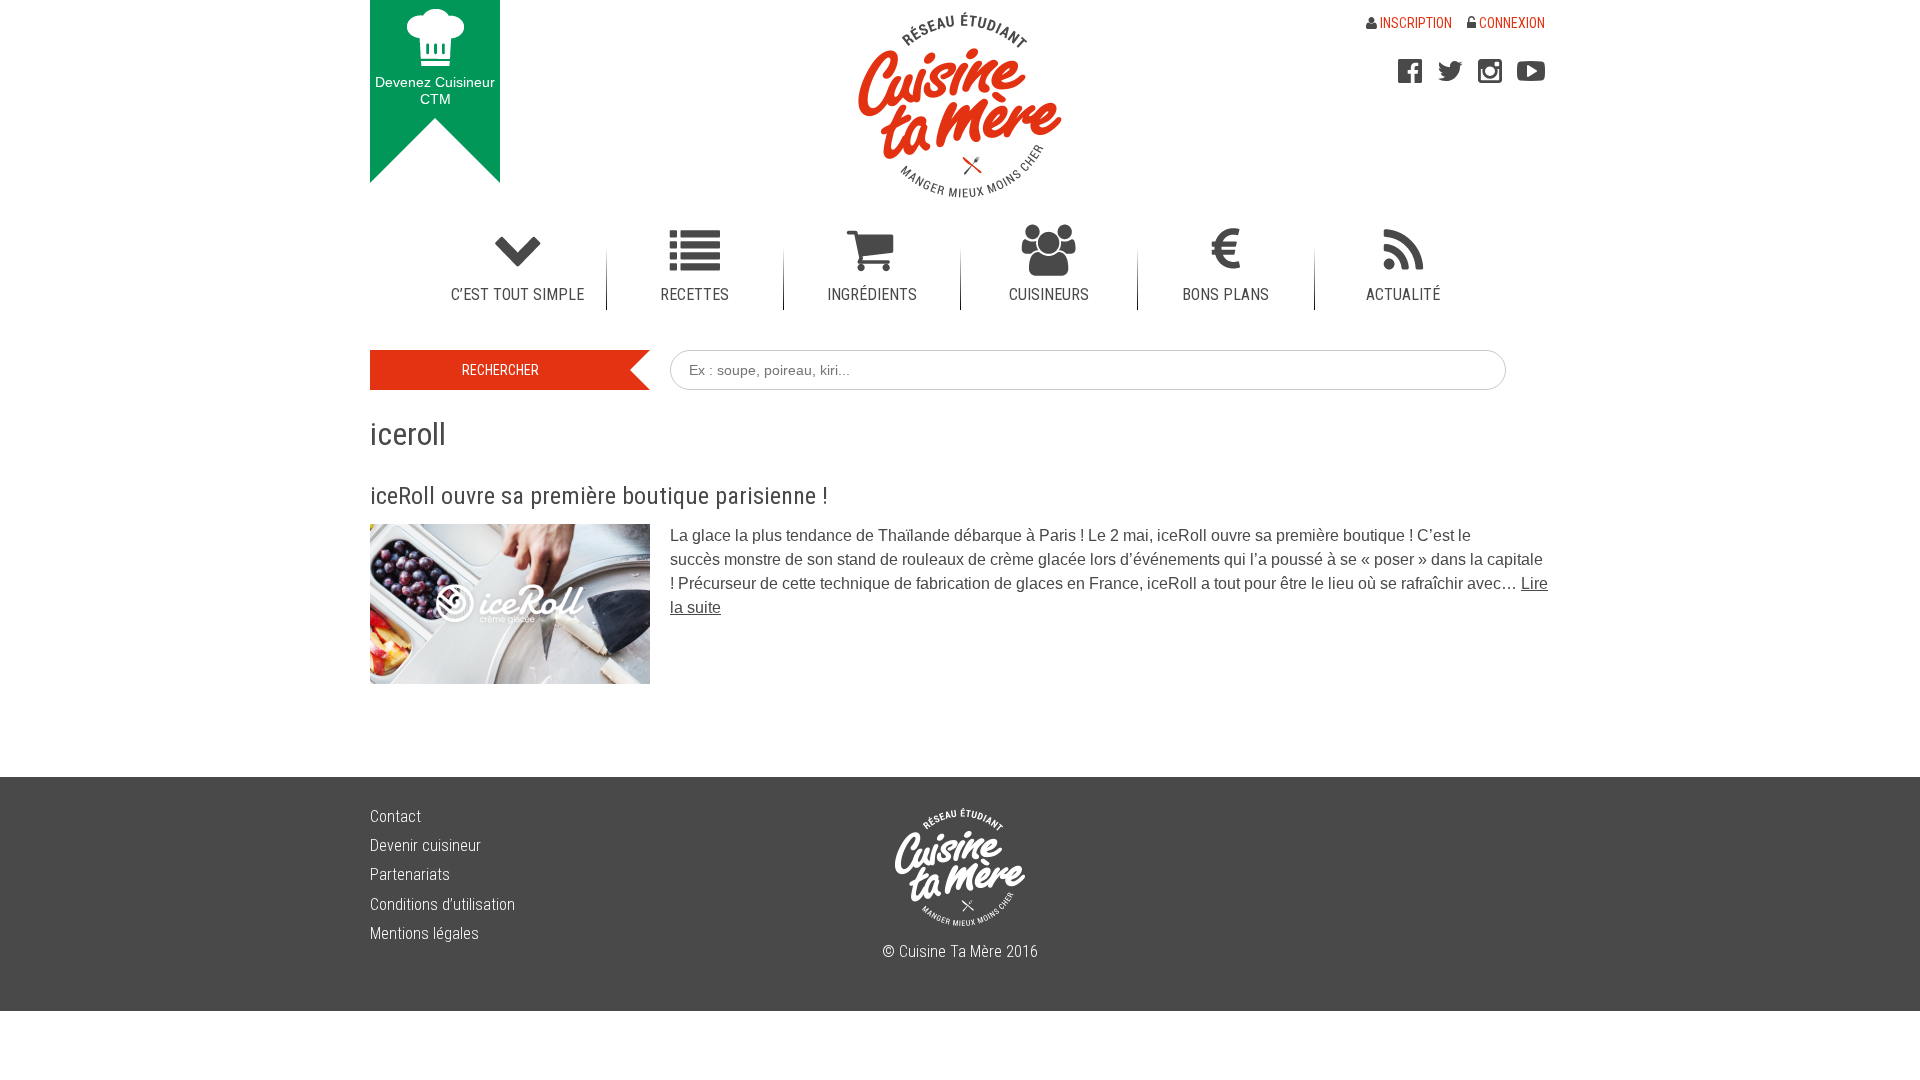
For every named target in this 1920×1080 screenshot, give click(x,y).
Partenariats (410, 874)
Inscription (1414, 23)
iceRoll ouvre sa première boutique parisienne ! (599, 496)
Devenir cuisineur (425, 845)
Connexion (1510, 23)
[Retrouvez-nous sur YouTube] (1531, 71)
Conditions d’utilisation (442, 904)
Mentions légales (424, 933)
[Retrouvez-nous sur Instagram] (1490, 71)
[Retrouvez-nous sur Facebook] (1410, 71)
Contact (395, 816)
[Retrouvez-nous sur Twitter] (1450, 71)
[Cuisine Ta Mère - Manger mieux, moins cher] (960, 105)
